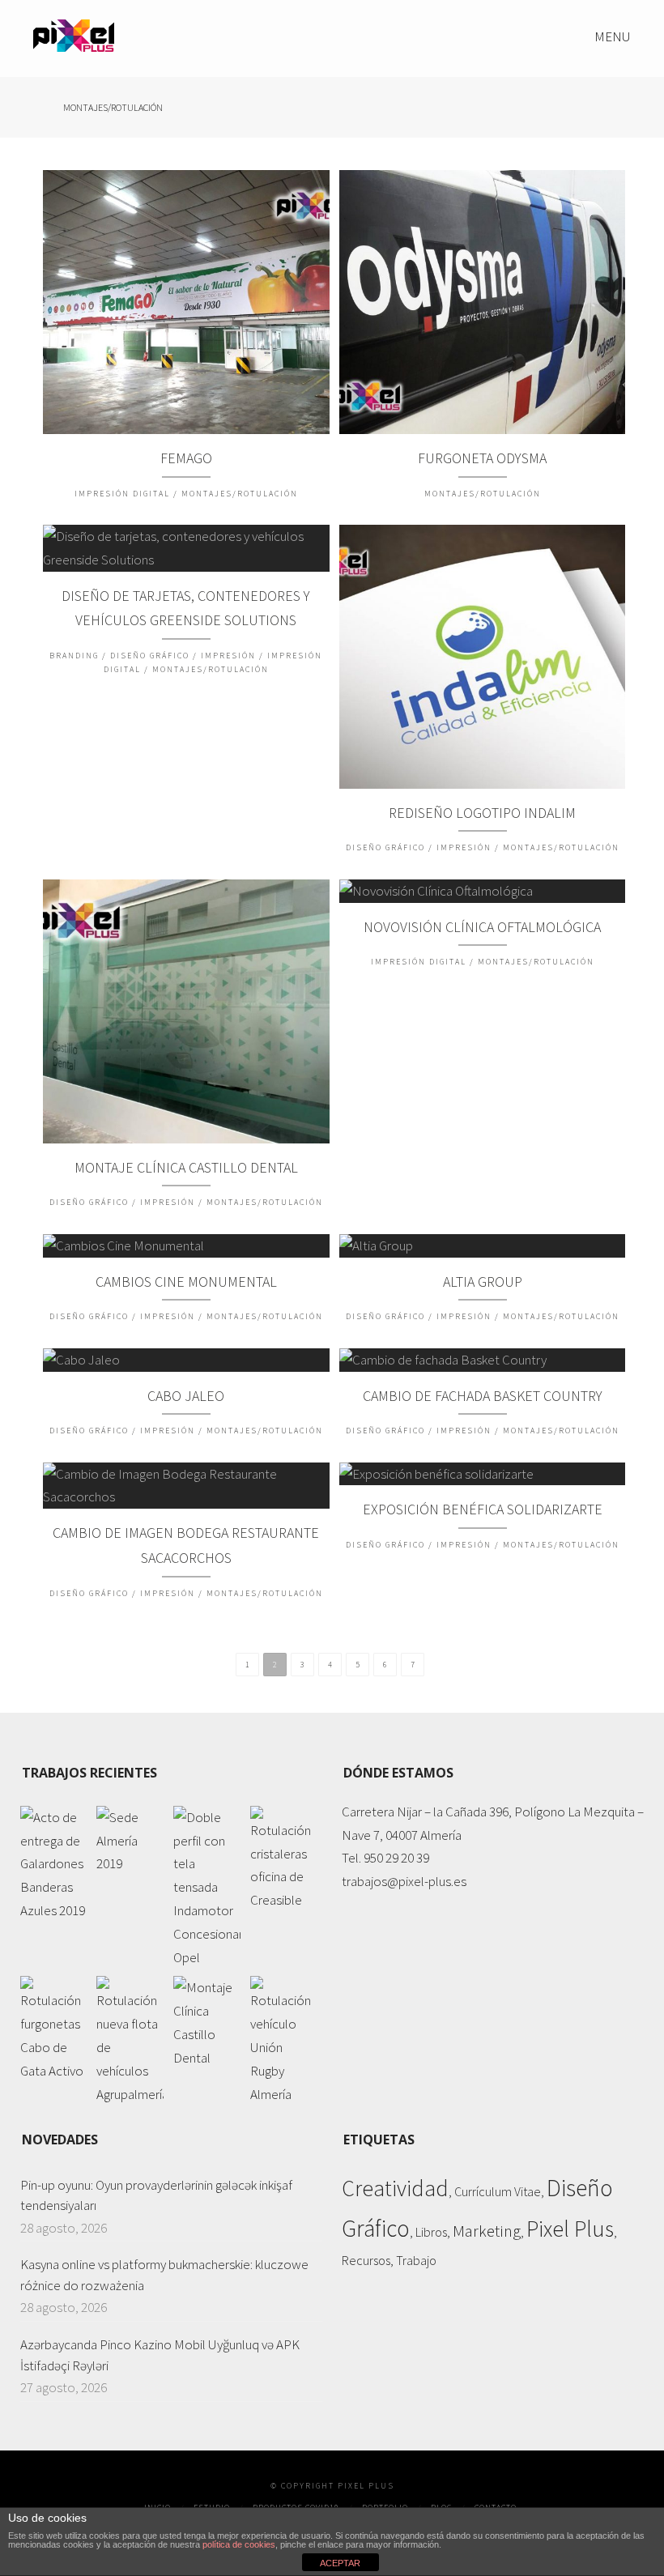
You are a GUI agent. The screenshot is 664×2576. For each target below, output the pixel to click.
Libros (431, 2232)
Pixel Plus (570, 2229)
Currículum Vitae (498, 2191)
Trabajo (416, 2260)
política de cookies (239, 2544)
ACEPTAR (340, 2563)
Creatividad (395, 2189)
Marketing (487, 2231)
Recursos (366, 2260)
